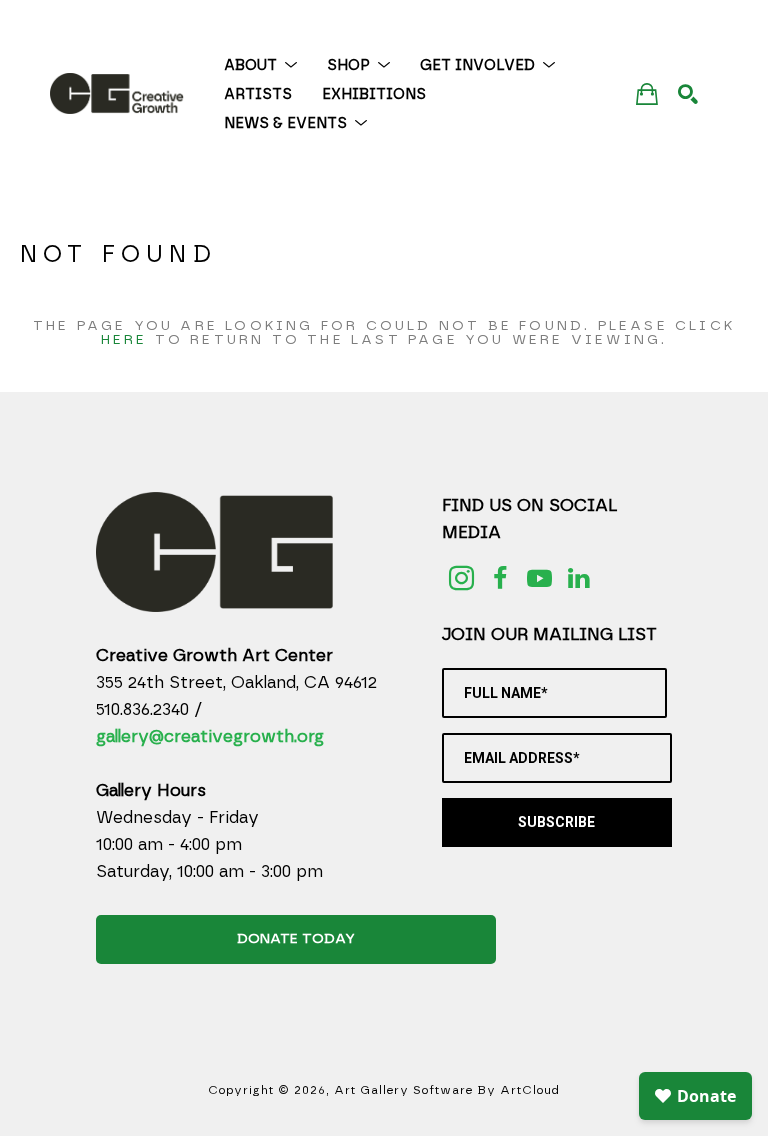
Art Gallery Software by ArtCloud (447, 1090)
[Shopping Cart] (647, 93)
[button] (260, 65)
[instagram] (461, 578)
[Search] (688, 94)
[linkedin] (578, 578)
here (124, 340)
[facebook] (500, 578)
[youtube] (539, 578)
